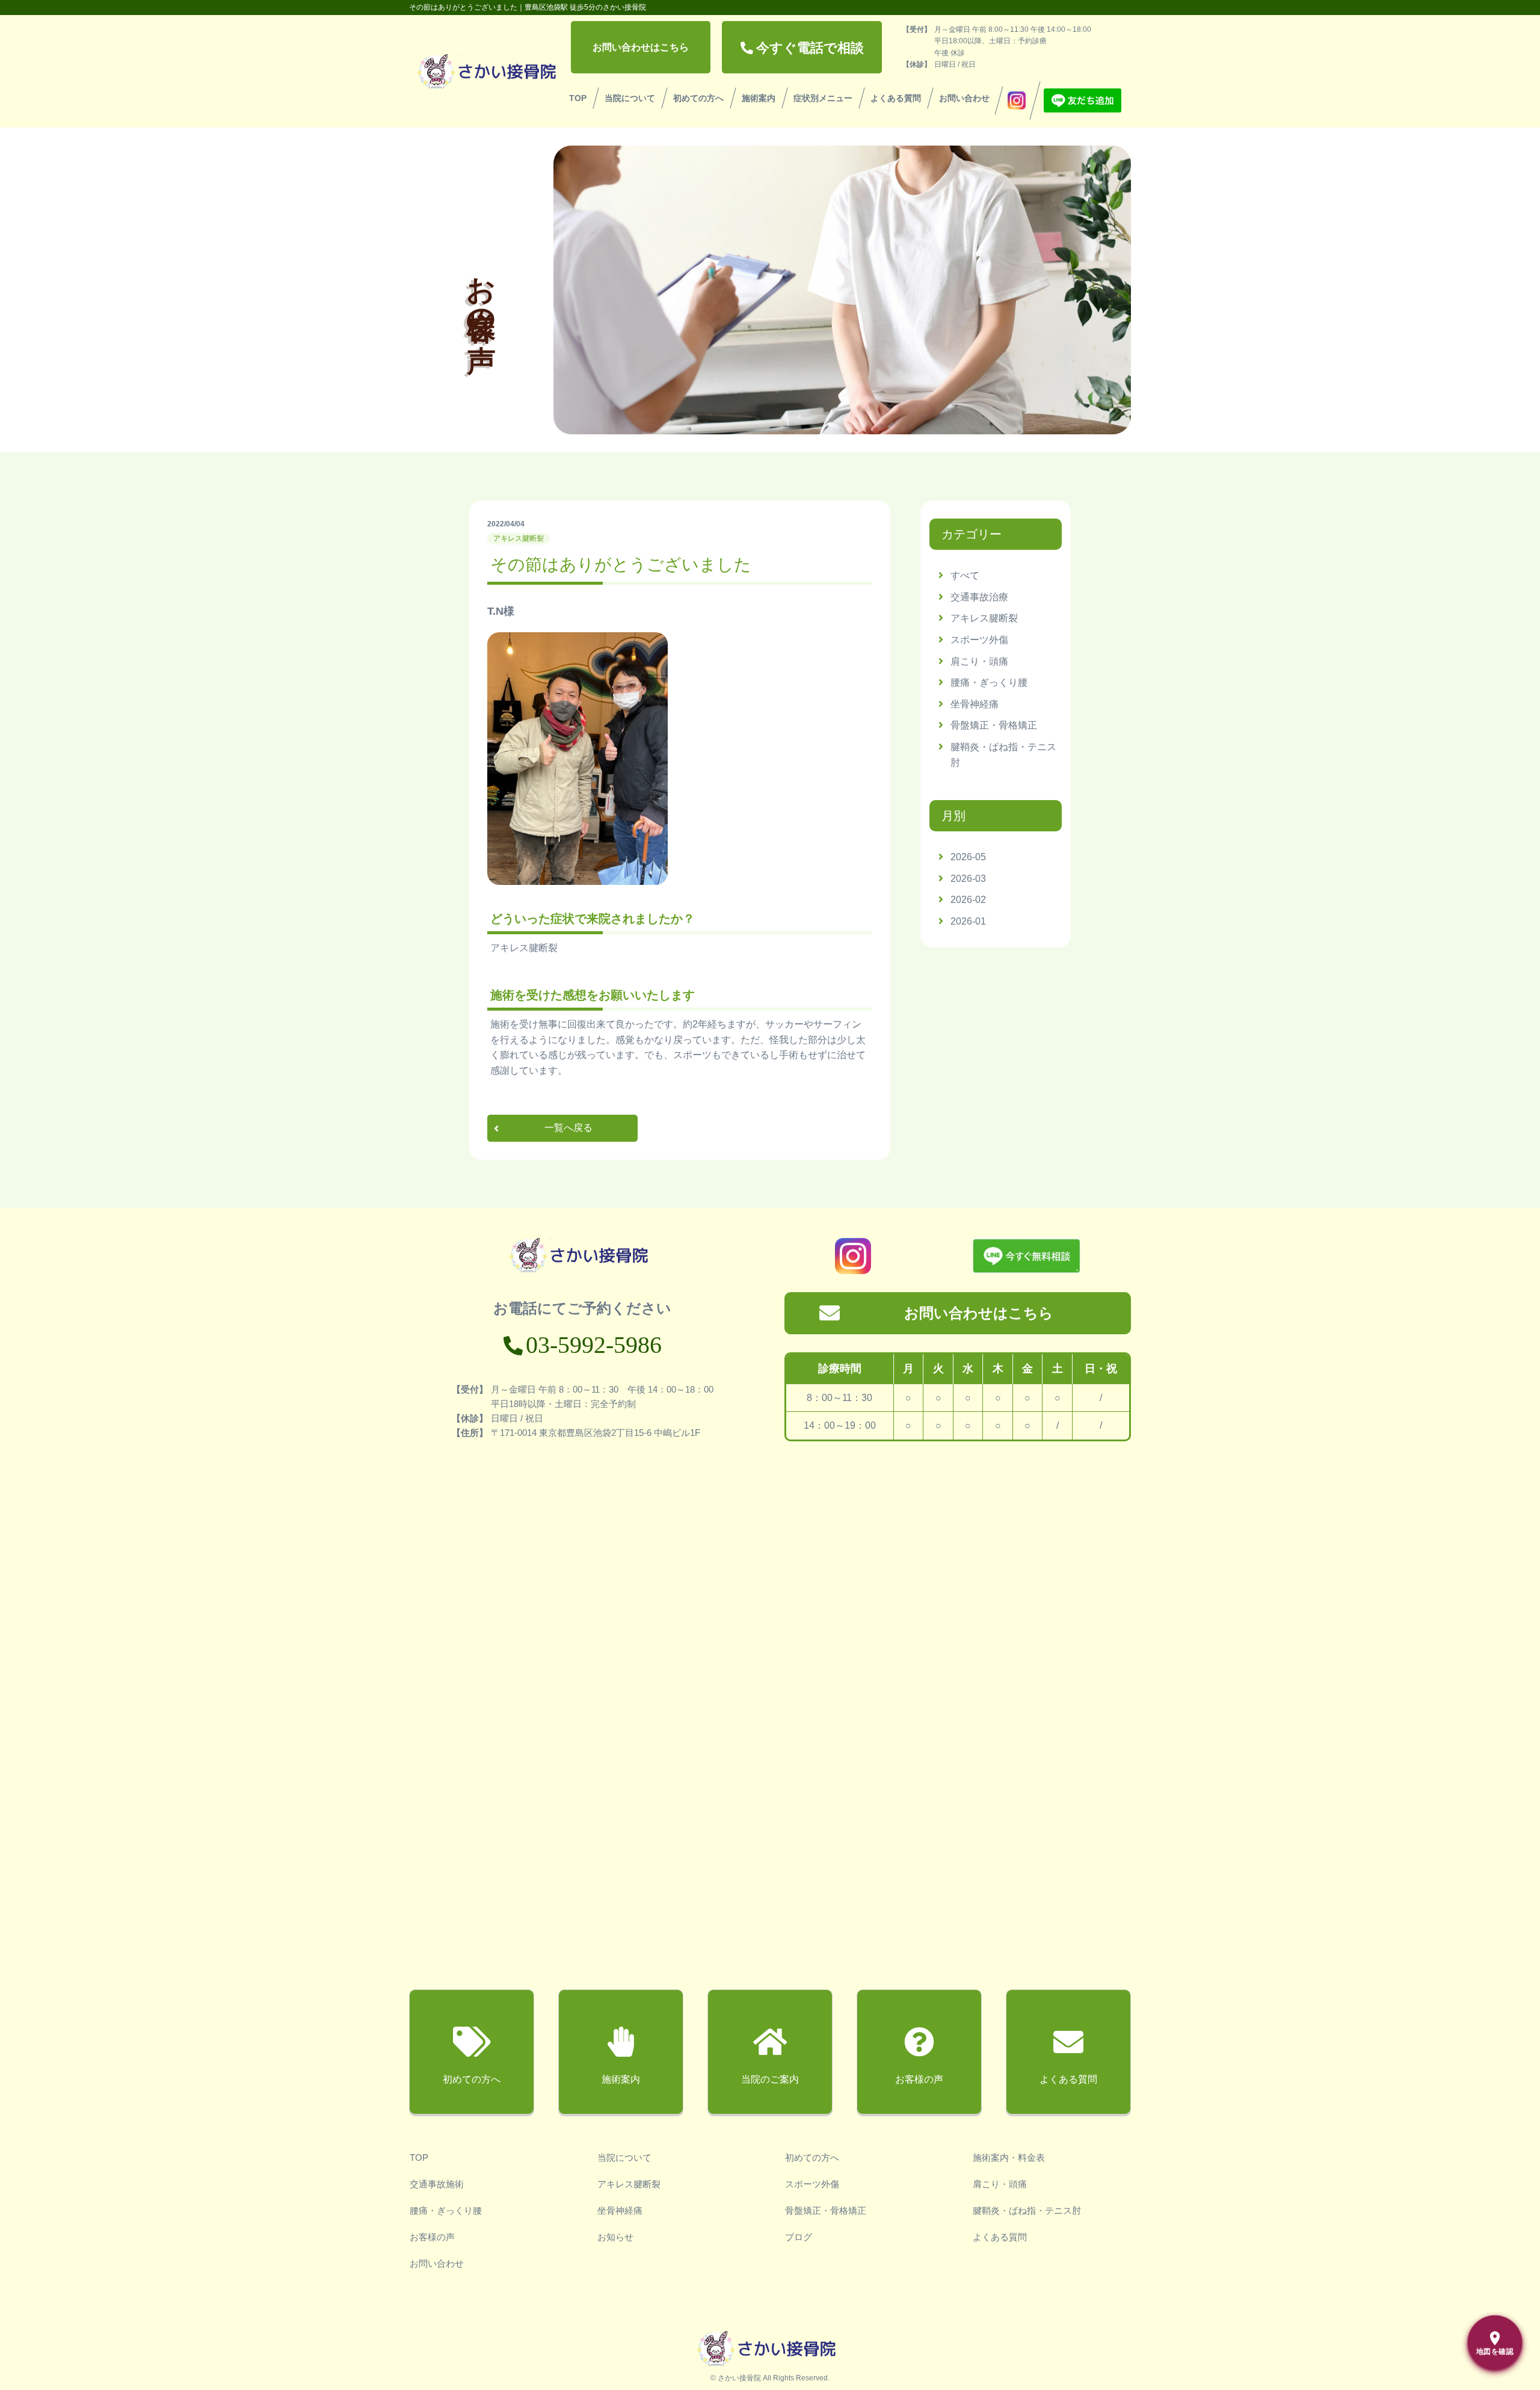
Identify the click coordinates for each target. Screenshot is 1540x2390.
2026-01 (968, 921)
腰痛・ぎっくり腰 (989, 682)
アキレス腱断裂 (984, 618)
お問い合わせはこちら (641, 47)
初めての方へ (698, 98)
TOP (578, 98)
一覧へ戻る (568, 1128)
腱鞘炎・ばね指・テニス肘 (1027, 2210)
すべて (965, 575)
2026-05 (968, 857)
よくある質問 (896, 98)
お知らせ (615, 2237)
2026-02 (968, 900)
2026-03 (968, 879)
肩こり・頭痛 (979, 661)
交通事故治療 (979, 597)
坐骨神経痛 (975, 704)
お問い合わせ (964, 98)
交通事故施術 (437, 2184)
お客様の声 (432, 2237)
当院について (630, 98)
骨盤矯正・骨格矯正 (994, 725)
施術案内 (759, 98)
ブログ (799, 2237)
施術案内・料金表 (1009, 2157)
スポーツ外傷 (979, 640)
